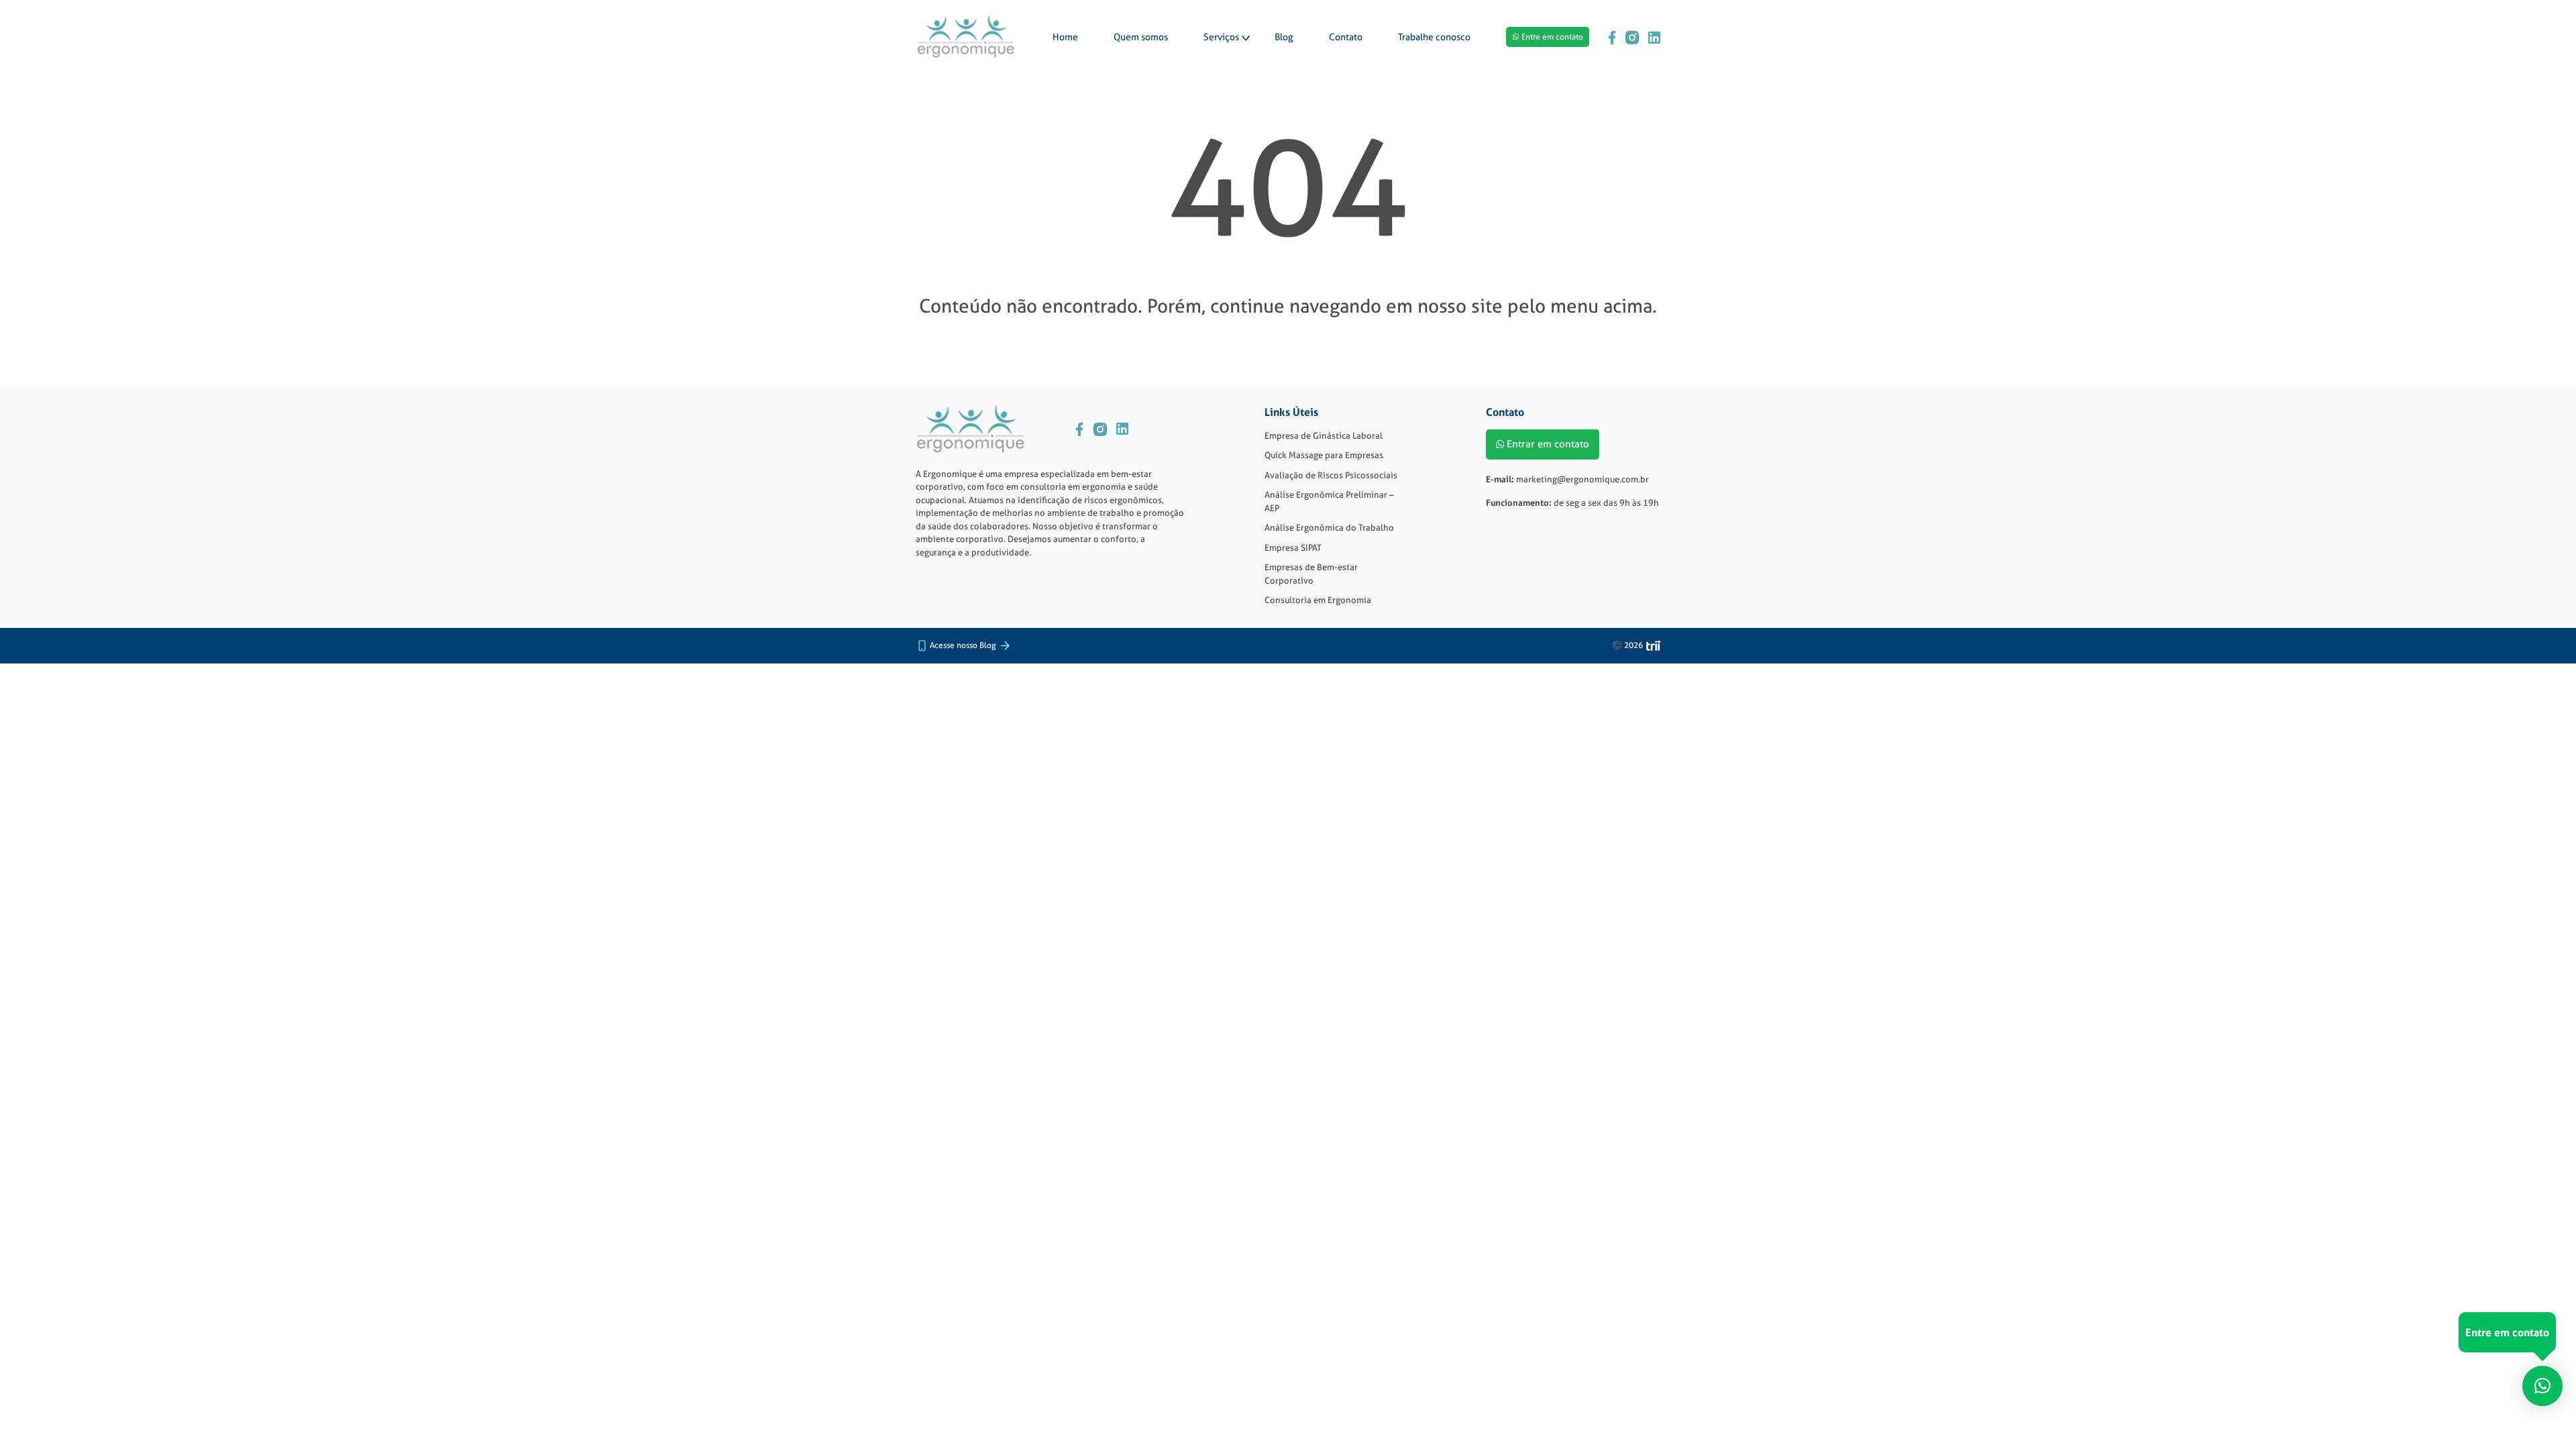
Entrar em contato (1548, 444)
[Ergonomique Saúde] (966, 37)
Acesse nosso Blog (963, 645)
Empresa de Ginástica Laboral (1324, 435)
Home (1065, 37)
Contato (1346, 37)
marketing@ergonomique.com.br (1582, 479)
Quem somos (1141, 37)
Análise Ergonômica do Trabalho (1329, 527)
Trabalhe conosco (1434, 37)
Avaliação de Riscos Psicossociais (1331, 475)
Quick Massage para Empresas (1324, 455)
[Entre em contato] (2542, 1386)
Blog (1284, 37)
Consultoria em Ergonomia (1318, 600)
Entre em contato (1552, 37)
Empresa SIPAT (1293, 547)
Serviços (1221, 37)
